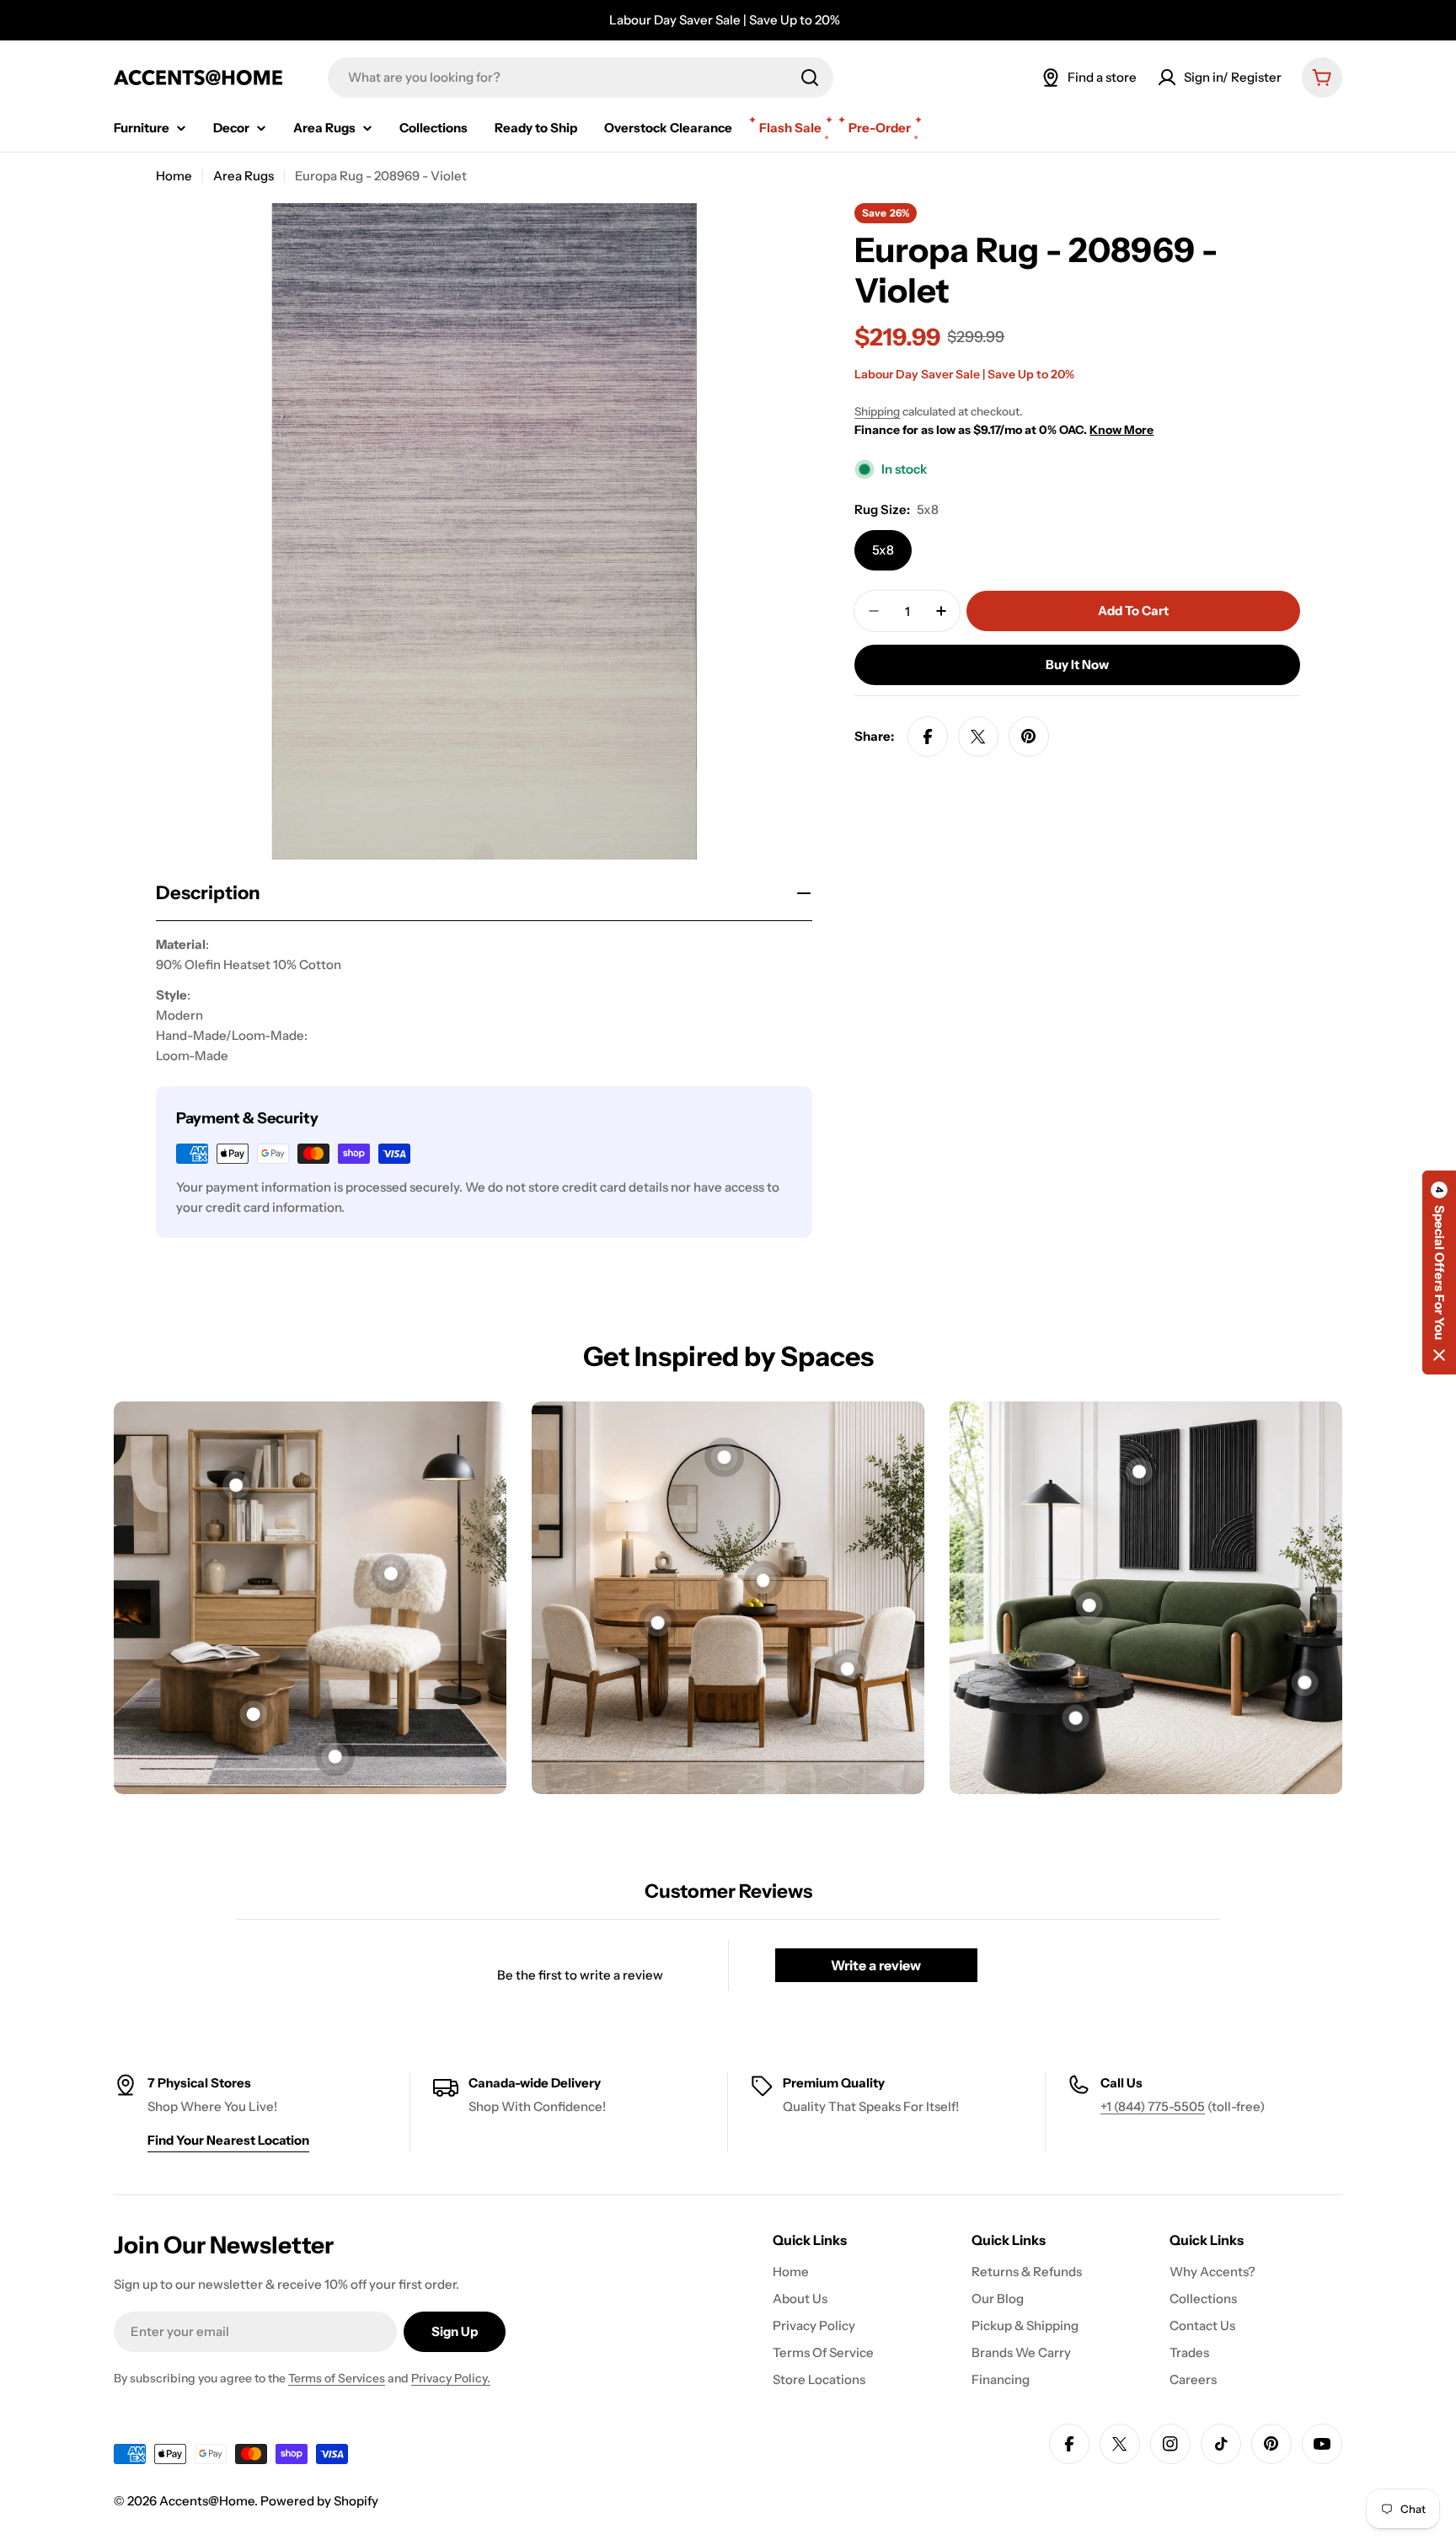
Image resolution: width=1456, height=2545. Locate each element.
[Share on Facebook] (928, 737)
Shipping (877, 411)
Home (174, 176)
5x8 (883, 550)
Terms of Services (337, 2378)
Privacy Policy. (451, 2378)
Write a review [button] (876, 1965)
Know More (1121, 430)
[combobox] (581, 78)
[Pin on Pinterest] (1029, 737)
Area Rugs (244, 176)
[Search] (810, 78)
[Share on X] (978, 737)
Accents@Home (207, 2501)
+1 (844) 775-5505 (1153, 2106)
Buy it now (1077, 664)
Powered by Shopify (319, 2501)
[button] (1439, 1272)
